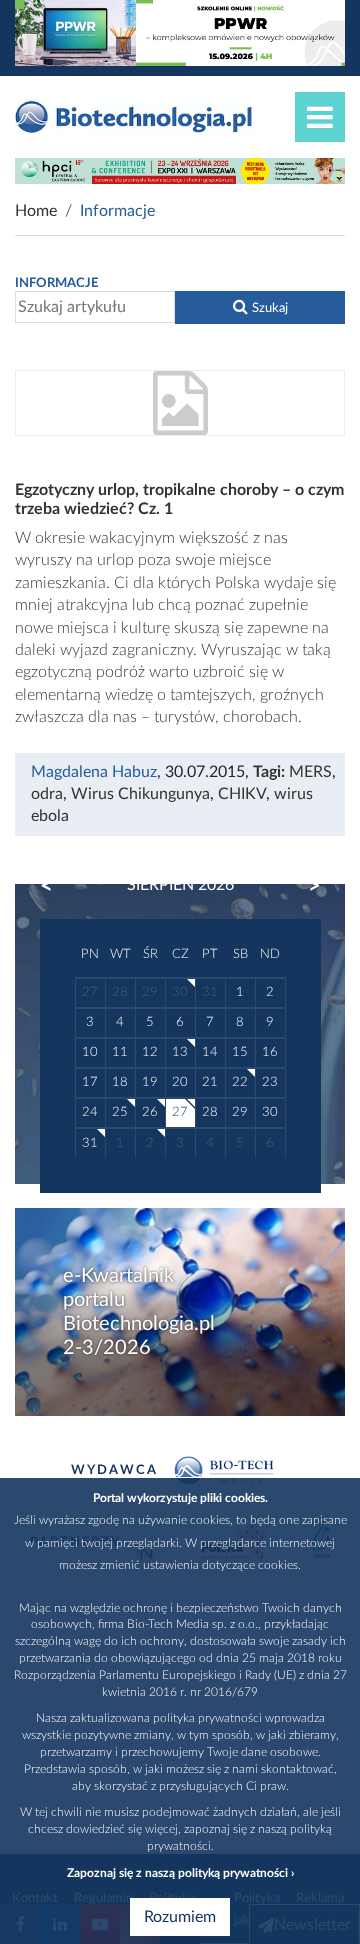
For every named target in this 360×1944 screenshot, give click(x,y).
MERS (310, 772)
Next (305, 886)
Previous (56, 886)
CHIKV (242, 794)
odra (47, 794)
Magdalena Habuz (94, 772)
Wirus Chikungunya (140, 794)
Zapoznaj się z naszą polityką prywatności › (180, 1873)
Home (36, 211)
